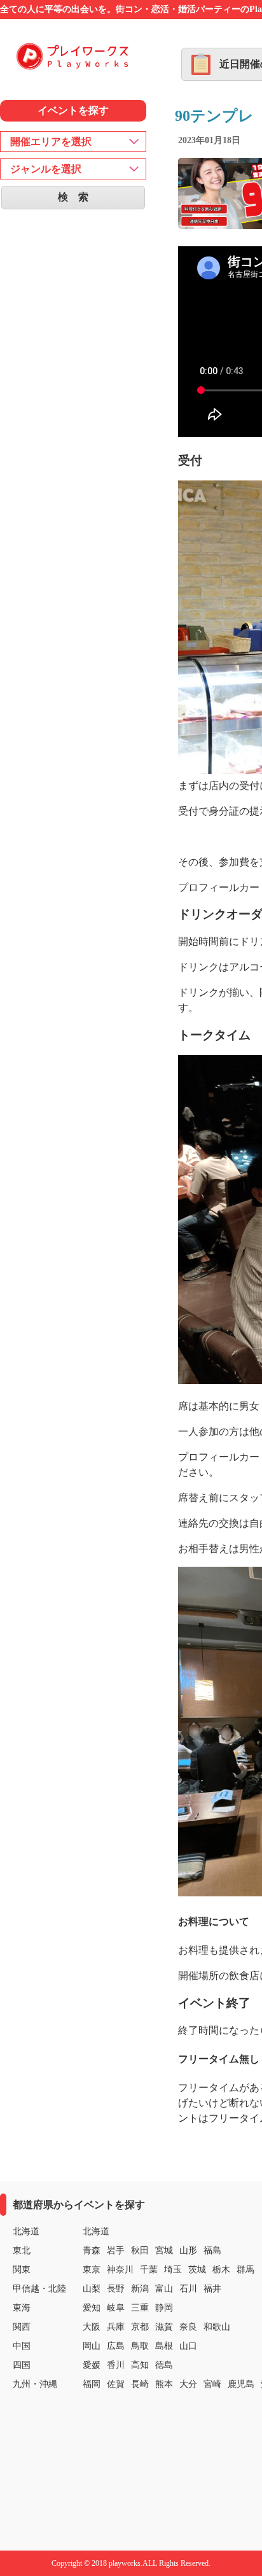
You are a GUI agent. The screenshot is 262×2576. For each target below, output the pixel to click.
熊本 (164, 2384)
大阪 (92, 2327)
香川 (116, 2365)
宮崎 (212, 2384)
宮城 (164, 2250)
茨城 (197, 2270)
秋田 (140, 2250)
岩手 (116, 2250)
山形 (188, 2250)
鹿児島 (241, 2384)
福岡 (92, 2384)
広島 (116, 2346)
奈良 (188, 2327)
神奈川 (120, 2270)
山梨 (92, 2289)
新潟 (140, 2289)
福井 (212, 2289)
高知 (140, 2365)
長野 (116, 2289)
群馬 (245, 2270)
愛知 (92, 2308)
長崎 (140, 2384)
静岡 (164, 2308)
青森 (92, 2250)
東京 (92, 2270)
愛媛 (92, 2365)
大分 (188, 2384)
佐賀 (116, 2384)
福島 (212, 2250)
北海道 (96, 2231)
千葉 (149, 2270)
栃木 (221, 2270)
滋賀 (164, 2327)
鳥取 (140, 2346)
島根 (164, 2346)
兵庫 (116, 2327)
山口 (188, 2346)
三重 (140, 2308)
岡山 (92, 2346)
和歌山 (217, 2327)
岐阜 (116, 2308)
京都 (140, 2327)
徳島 (164, 2365)
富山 (164, 2289)
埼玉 (173, 2270)
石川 (188, 2289)
